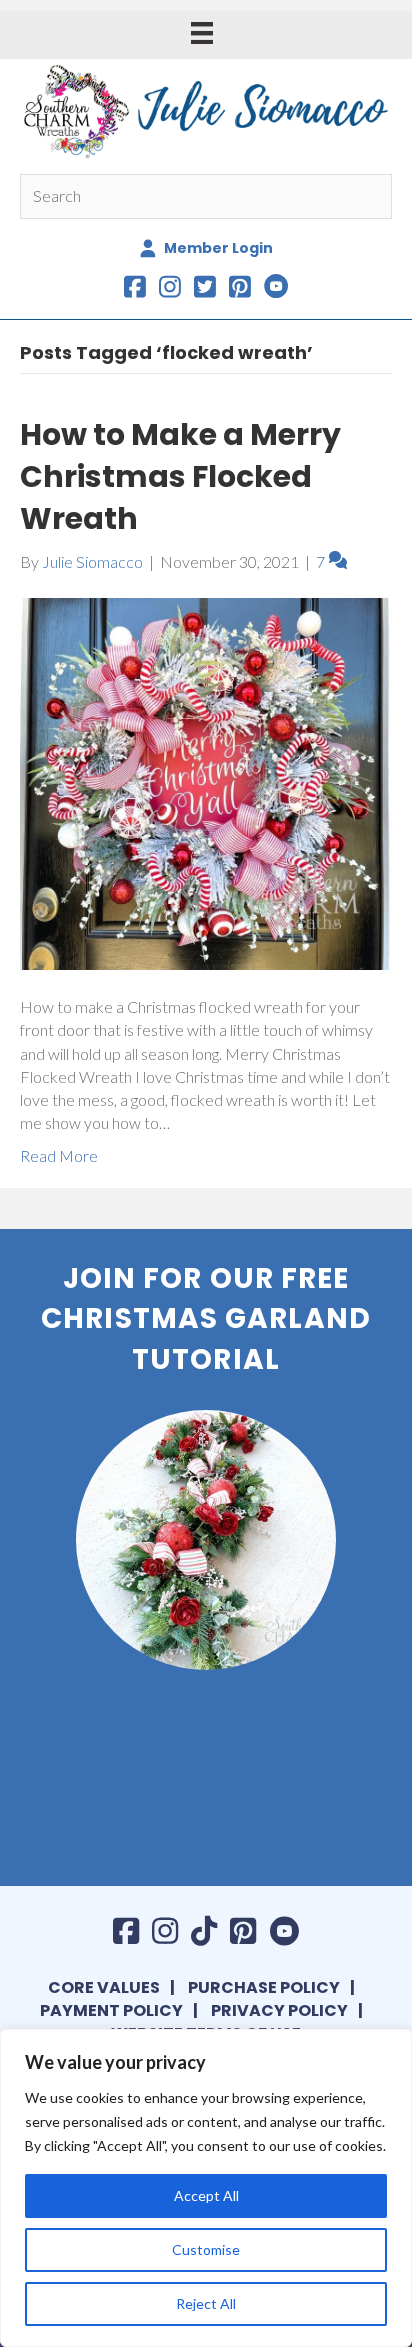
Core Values (104, 1987)
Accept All (206, 2195)
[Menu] (202, 32)
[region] (206, 2188)
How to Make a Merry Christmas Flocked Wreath (180, 476)
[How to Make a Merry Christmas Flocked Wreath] (206, 781)
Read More (59, 1155)
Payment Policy (111, 2010)
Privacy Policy (279, 2010)
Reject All (206, 2303)
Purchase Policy (264, 1987)
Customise (206, 2249)
